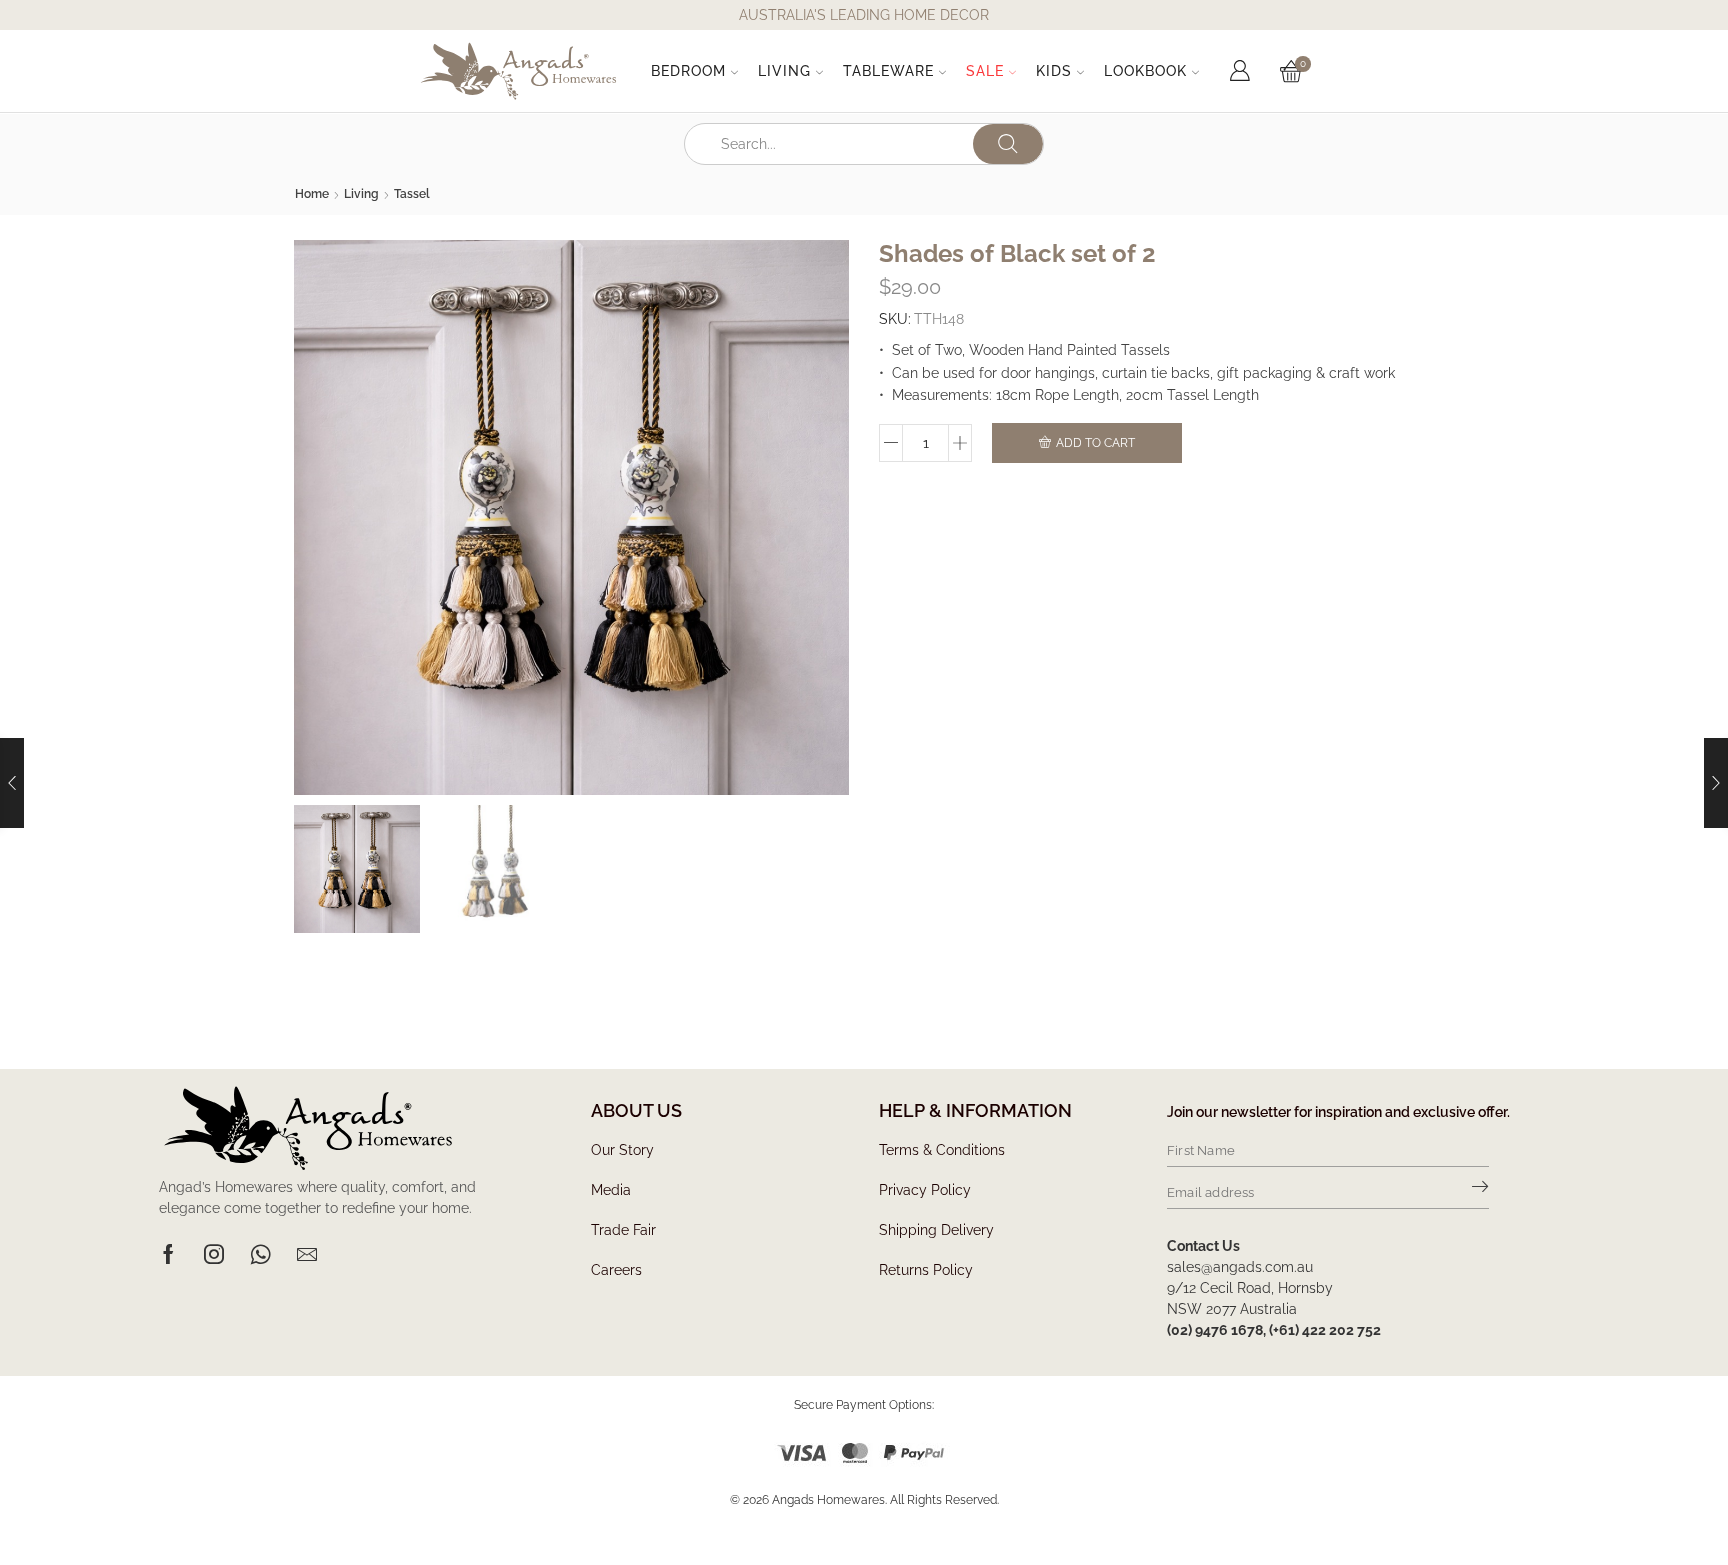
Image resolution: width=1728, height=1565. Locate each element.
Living (784, 71)
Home (312, 194)
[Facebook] (168, 1254)
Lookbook (1145, 71)
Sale (985, 71)
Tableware (888, 71)
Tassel (412, 194)
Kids (1054, 71)
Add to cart (1095, 443)
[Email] (307, 1254)
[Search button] (1008, 144)
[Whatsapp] (260, 1254)
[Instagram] (214, 1254)
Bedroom (688, 71)
